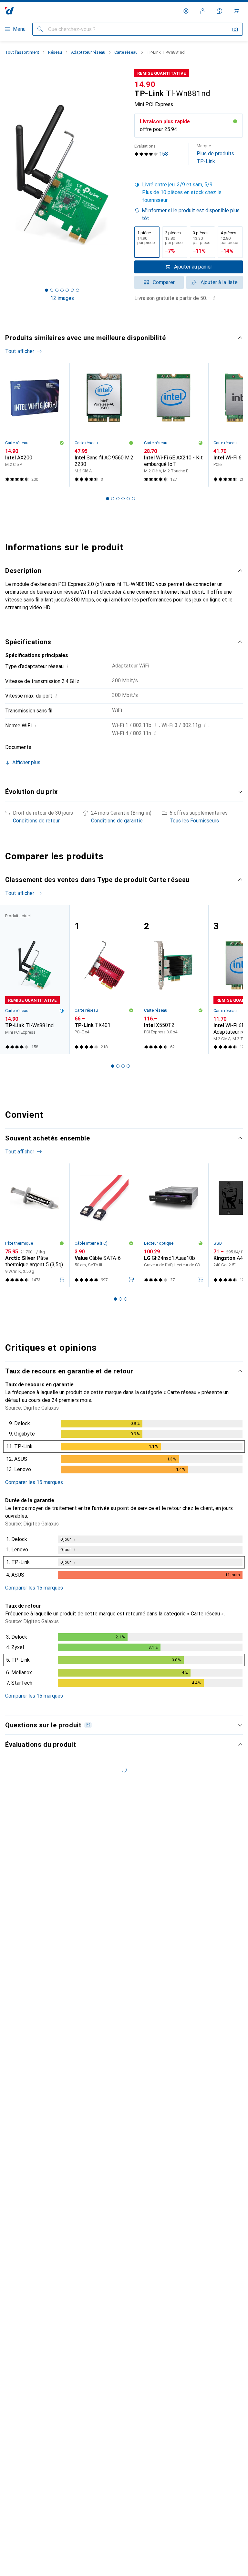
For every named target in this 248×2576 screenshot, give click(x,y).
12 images (62, 298)
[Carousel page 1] (108, 499)
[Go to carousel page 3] (118, 499)
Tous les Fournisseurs (194, 821)
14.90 (145, 84)
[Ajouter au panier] (62, 1279)
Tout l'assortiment (22, 52)
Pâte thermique (19, 1243)
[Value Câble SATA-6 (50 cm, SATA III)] (104, 1225)
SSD (218, 1243)
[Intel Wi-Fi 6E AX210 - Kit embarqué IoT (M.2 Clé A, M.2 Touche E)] (174, 425)
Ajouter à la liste (219, 282)
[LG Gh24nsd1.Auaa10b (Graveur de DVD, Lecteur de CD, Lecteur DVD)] (174, 1225)
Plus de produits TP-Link (215, 154)
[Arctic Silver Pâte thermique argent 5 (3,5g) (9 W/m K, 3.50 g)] (35, 1225)
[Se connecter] (203, 11)
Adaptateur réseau (88, 52)
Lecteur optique (159, 1243)
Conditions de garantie (117, 821)
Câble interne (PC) (91, 1243)
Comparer (164, 282)
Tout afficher (20, 351)
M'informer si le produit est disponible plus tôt (191, 214)
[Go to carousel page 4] (123, 499)
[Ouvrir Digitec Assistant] (220, 11)
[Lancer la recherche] (40, 29)
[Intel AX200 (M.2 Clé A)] (35, 425)
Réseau (55, 52)
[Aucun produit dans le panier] (236, 11)
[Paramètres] (186, 11)
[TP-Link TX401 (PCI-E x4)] (104, 980)
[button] (189, 193)
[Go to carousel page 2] (113, 499)
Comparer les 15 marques (34, 1482)
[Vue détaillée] (124, 1448)
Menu (19, 29)
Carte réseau (126, 52)
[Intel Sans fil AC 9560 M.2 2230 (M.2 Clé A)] (104, 425)
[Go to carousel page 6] (133, 499)
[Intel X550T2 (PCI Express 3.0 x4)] (174, 980)
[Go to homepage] (10, 11)
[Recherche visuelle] (235, 29)
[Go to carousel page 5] (128, 499)
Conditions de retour (36, 821)
